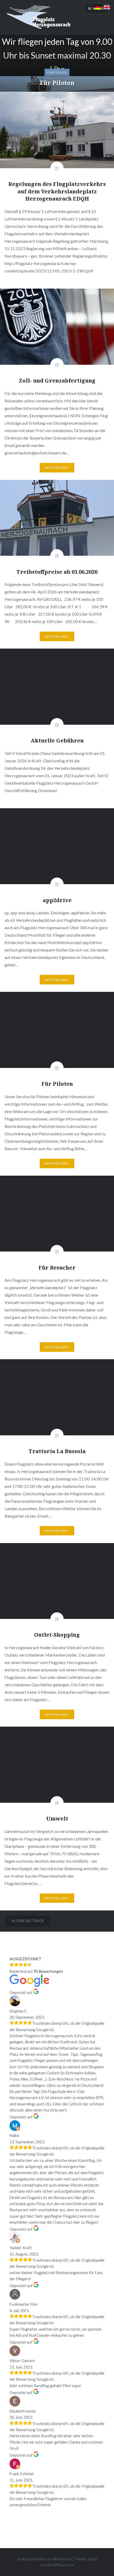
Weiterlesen (57, 468)
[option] (57, 63)
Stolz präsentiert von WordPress (44, 2559)
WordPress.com (60, 2565)
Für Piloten (57, 82)
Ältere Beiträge (28, 1921)
